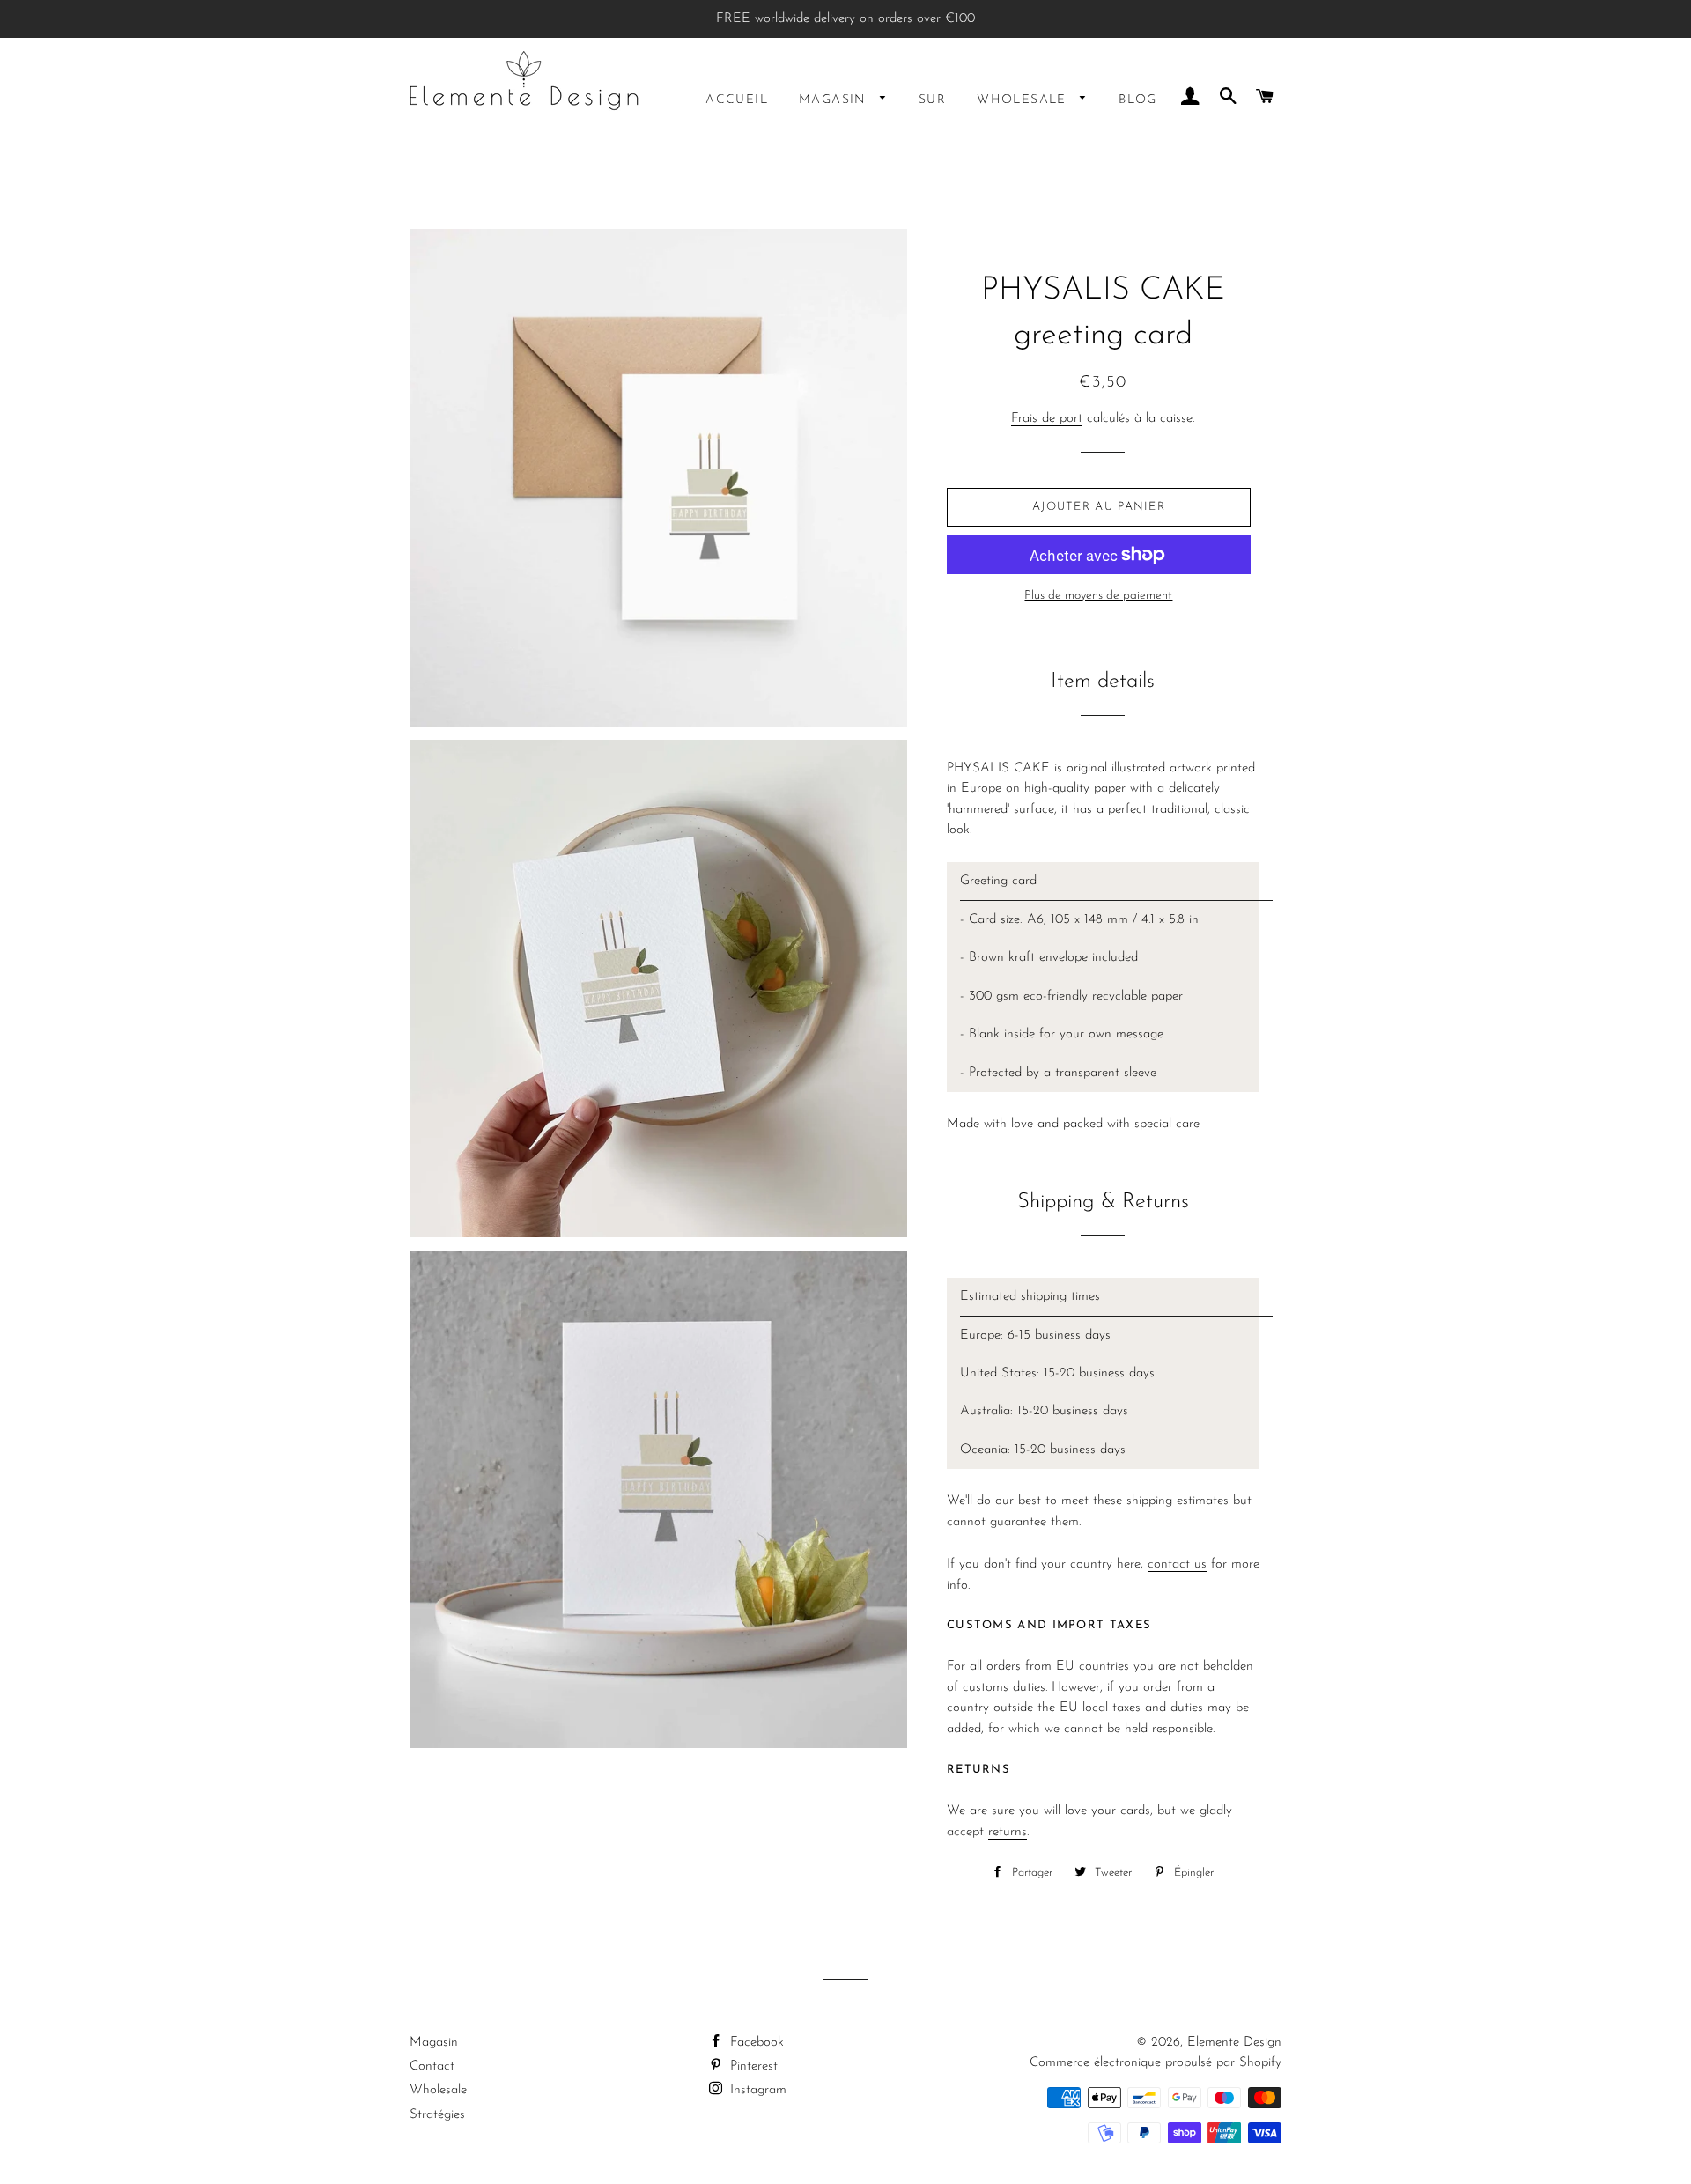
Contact (432, 2066)
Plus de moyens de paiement (1098, 596)
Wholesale (1024, 100)
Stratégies (437, 2115)
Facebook (755, 2043)
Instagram (756, 2090)
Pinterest (752, 2066)
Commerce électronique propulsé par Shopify (1156, 2063)
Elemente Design (1234, 2043)
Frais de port (1047, 419)
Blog (1138, 100)
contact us (1177, 1564)
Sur (932, 100)
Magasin (835, 100)
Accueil (737, 100)
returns (1008, 1832)
